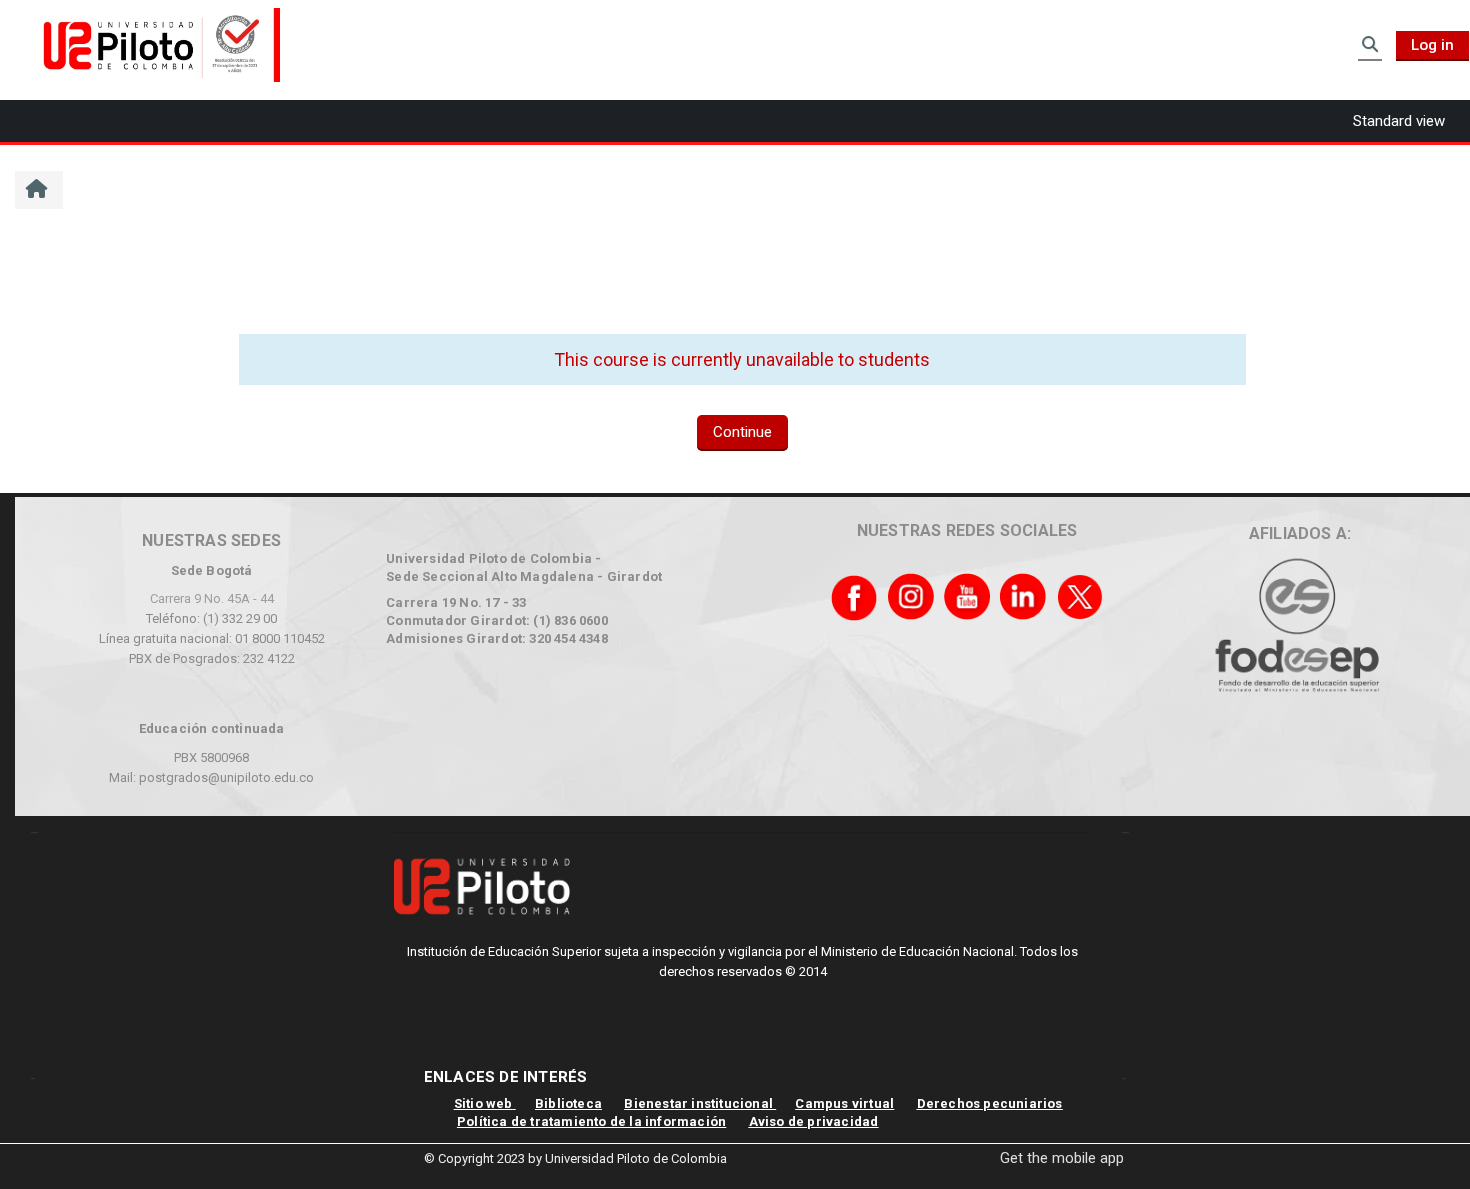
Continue (742, 432)
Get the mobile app (1062, 1158)
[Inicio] (155, 44)
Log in (1432, 45)
